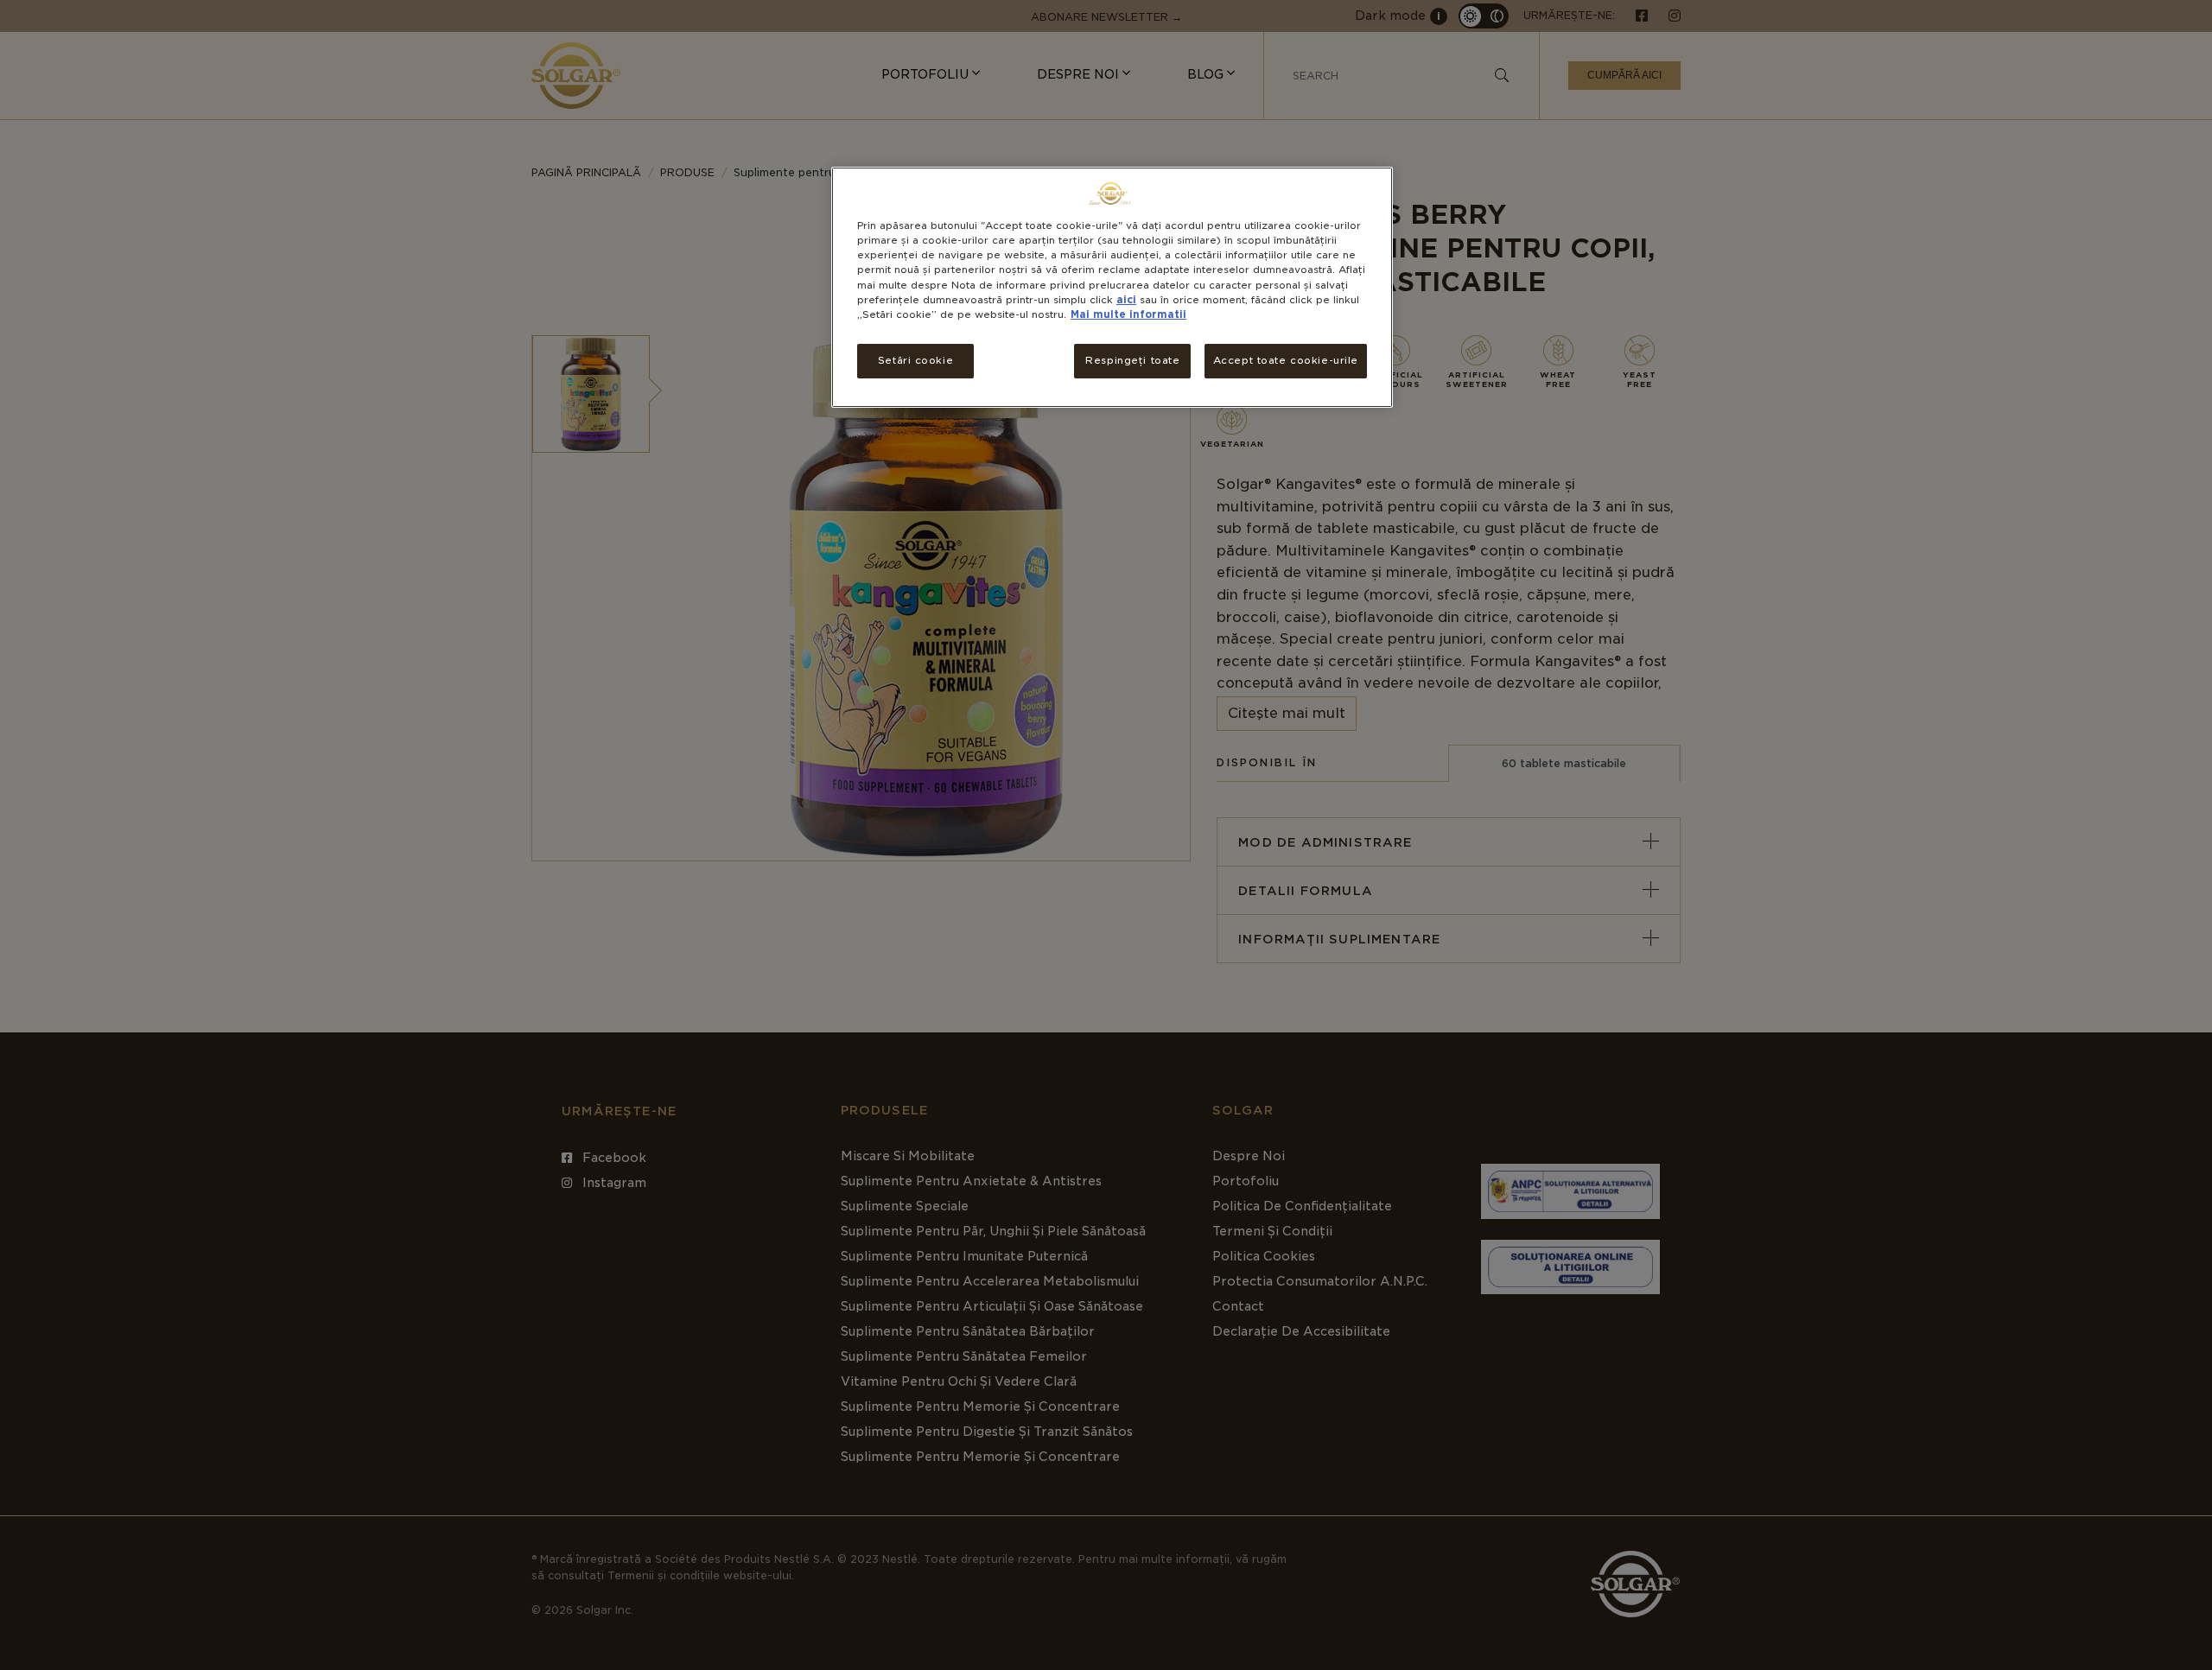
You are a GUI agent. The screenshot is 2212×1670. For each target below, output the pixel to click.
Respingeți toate (1132, 360)
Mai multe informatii (1128, 314)
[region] (1112, 287)
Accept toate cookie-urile (1286, 360)
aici (1126, 300)
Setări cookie (915, 360)
